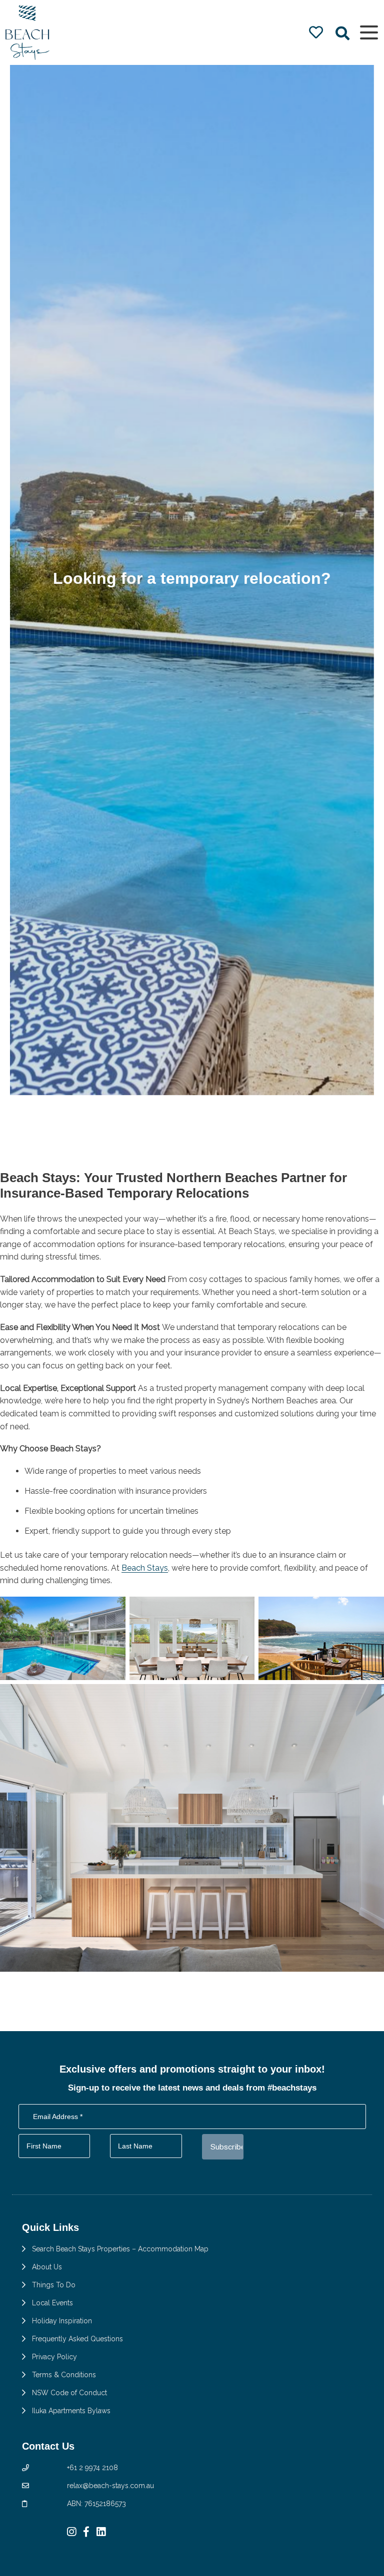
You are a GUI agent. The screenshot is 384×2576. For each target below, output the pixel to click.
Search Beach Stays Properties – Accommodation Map (120, 2249)
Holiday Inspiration (62, 2321)
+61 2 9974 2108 (92, 2468)
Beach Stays (145, 1568)
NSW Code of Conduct (69, 2393)
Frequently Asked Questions (77, 2339)
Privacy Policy (54, 2357)
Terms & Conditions (64, 2375)
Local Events (52, 2303)
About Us (47, 2267)
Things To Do (54, 2285)
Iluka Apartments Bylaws (71, 2411)
